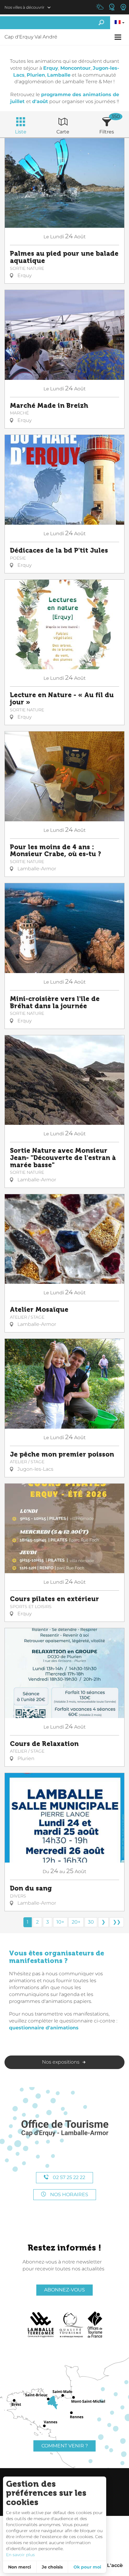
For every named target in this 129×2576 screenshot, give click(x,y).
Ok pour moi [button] (87, 2567)
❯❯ (117, 1922)
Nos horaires (69, 2194)
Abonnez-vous (64, 2290)
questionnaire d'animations (44, 2028)
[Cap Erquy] (64, 2128)
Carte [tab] (63, 132)
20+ (76, 1922)
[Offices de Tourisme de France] (95, 2325)
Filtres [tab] (107, 132)
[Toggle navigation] (119, 37)
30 (91, 1922)
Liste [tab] (21, 132)
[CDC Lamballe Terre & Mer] (41, 2325)
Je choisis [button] (52, 2567)
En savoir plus (20, 2555)
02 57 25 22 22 (68, 2177)
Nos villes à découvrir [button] (24, 7)
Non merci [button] (19, 2567)
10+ (60, 1922)
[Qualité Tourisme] (71, 2325)
